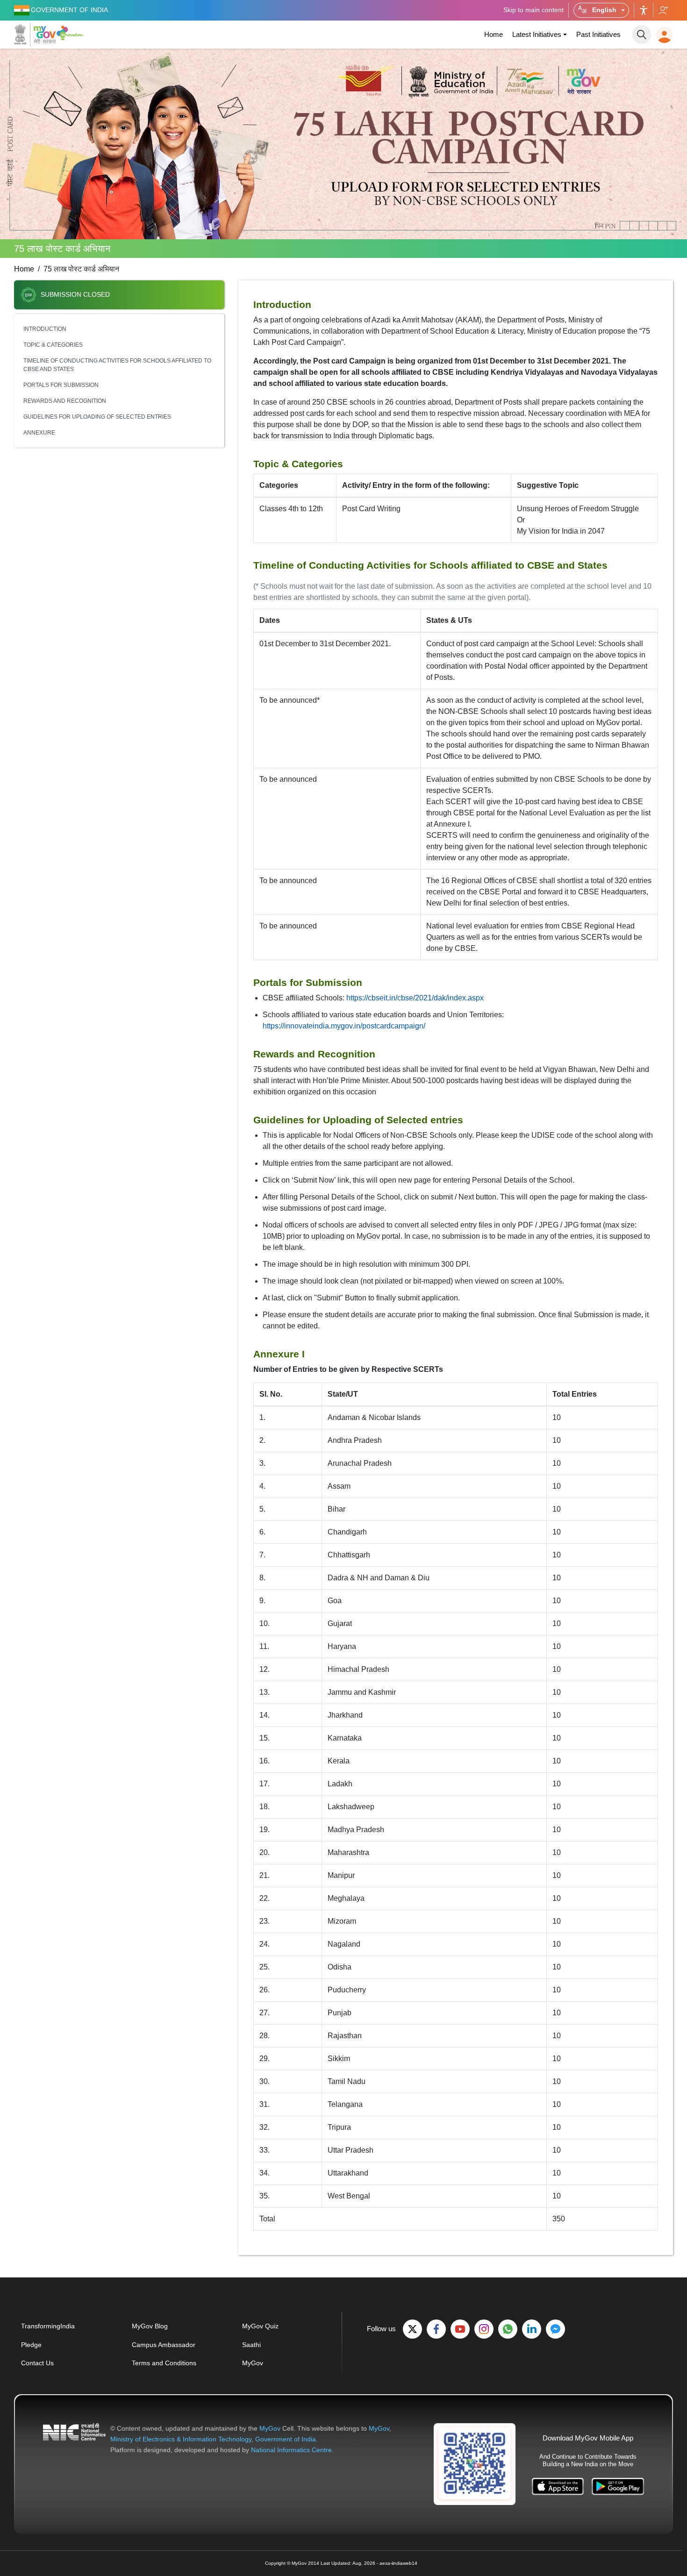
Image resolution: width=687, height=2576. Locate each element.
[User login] (664, 35)
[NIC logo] (74, 2439)
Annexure (39, 433)
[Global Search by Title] (642, 35)
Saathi (251, 2345)
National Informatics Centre (291, 2450)
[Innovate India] (71, 33)
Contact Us (37, 2363)
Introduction (45, 329)
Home (494, 34)
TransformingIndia (48, 2326)
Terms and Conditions (164, 2363)
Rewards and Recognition (65, 401)
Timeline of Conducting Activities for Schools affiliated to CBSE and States (117, 365)
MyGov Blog (150, 2326)
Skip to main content (533, 10)
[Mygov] (35, 35)
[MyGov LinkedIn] (532, 2329)
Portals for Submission (61, 385)
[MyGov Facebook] (436, 2329)
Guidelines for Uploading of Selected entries (97, 417)
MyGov (253, 2363)
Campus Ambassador (164, 2345)
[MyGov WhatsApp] (508, 2329)
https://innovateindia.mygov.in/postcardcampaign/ (344, 1026)
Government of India (286, 2439)
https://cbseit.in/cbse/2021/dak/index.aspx (415, 998)
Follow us (663, 10)
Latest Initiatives (537, 34)
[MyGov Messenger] (555, 2329)
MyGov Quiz (260, 2326)
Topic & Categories (53, 345)
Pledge (31, 2345)
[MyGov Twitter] (412, 2329)
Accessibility (644, 10)
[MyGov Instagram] (484, 2329)
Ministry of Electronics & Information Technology (181, 2439)
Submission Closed (75, 295)
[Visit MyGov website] (475, 2463)
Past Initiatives (598, 34)
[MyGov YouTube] (460, 2329)
